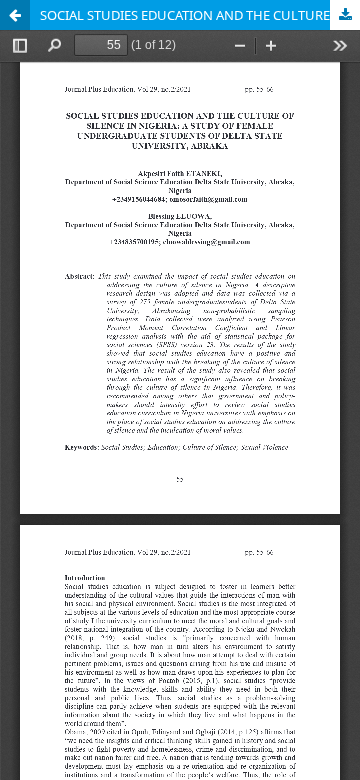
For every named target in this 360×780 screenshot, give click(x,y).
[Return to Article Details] (15, 15)
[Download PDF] (345, 15)
